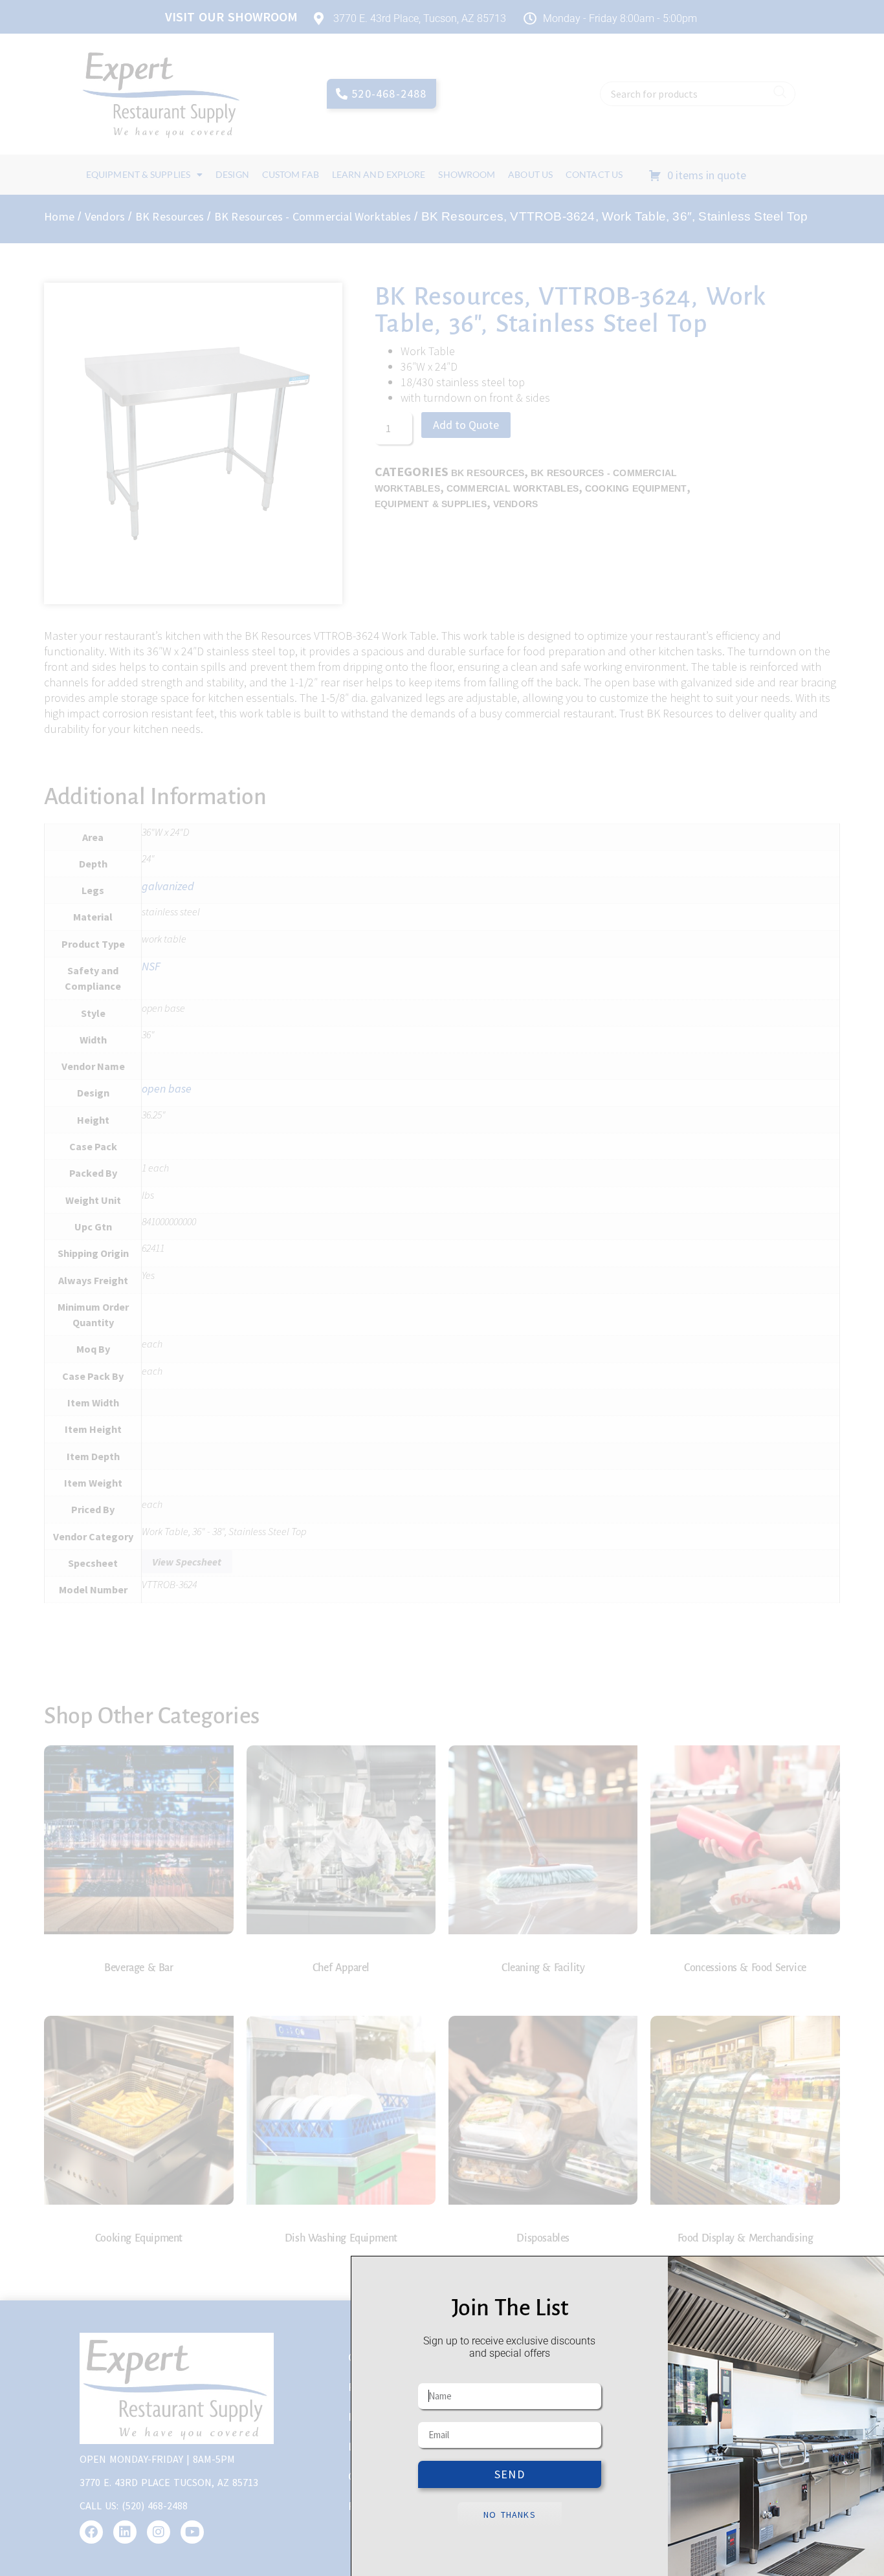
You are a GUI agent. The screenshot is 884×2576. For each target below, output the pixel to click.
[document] (442, 1288)
